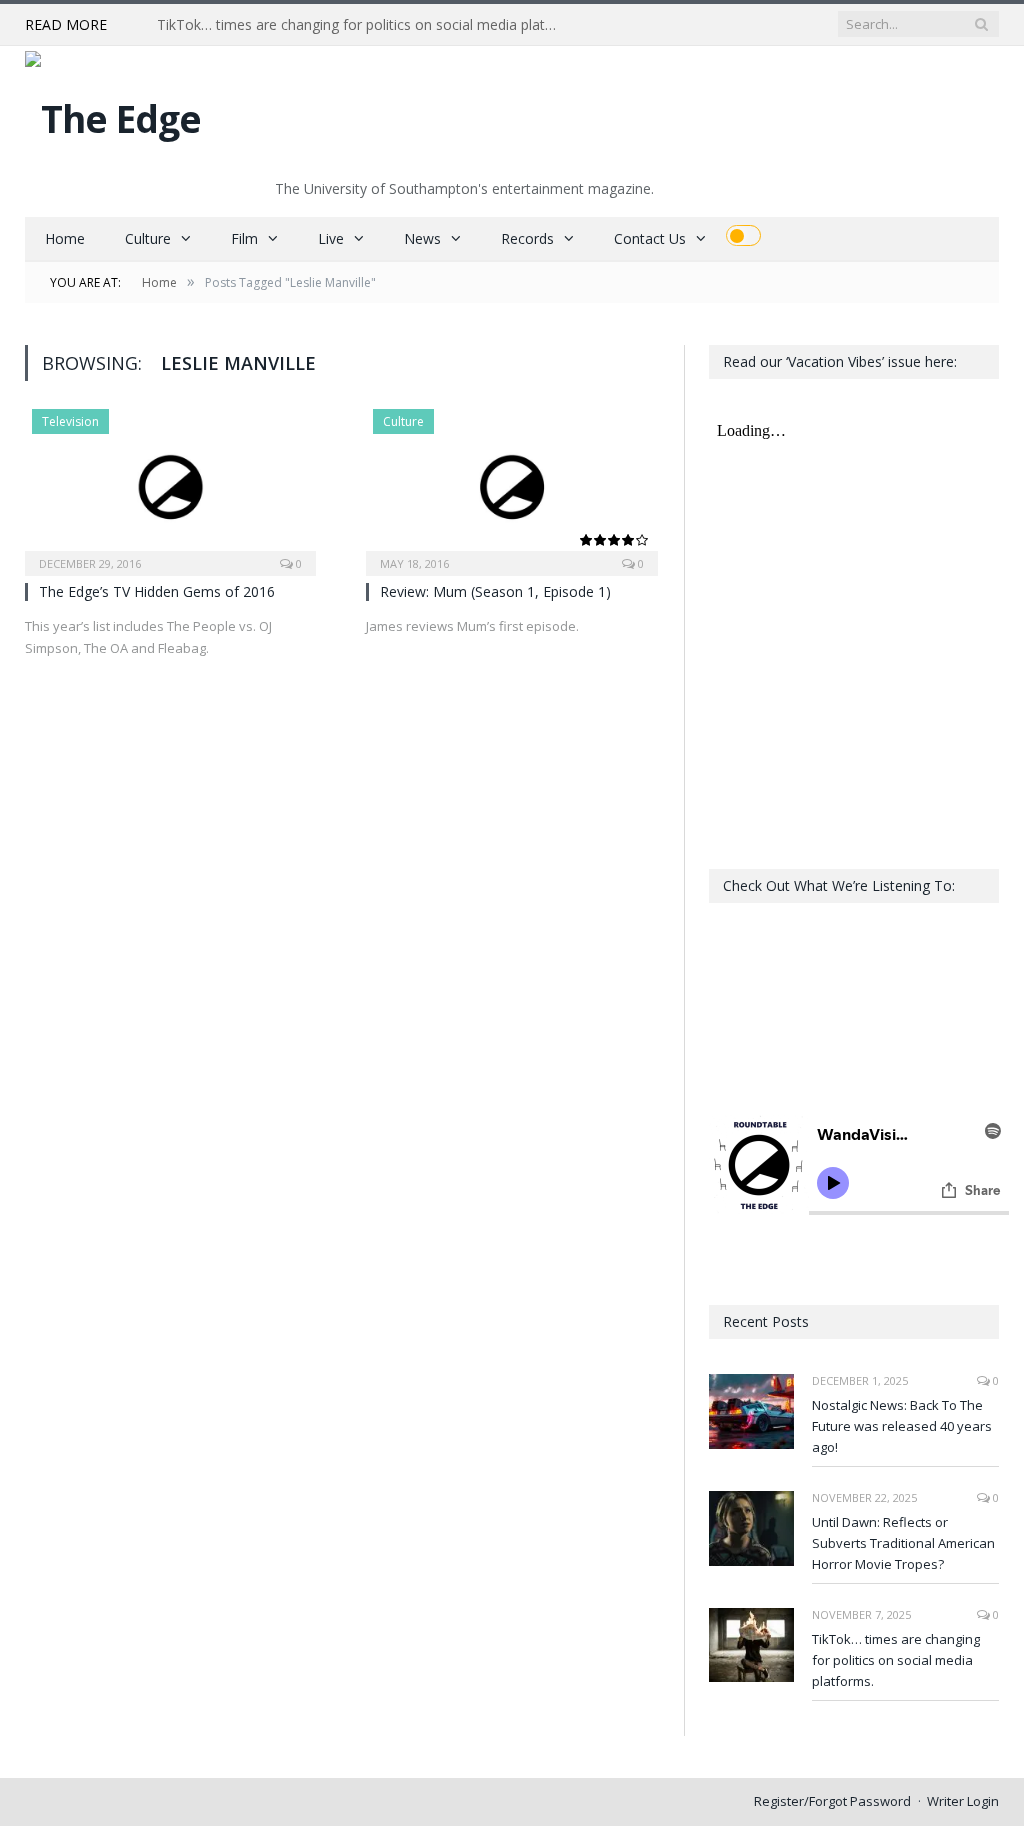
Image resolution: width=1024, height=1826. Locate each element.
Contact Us (650, 238)
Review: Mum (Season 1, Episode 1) (495, 591)
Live (331, 238)
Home (65, 238)
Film (244, 238)
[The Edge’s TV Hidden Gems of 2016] (170, 486)
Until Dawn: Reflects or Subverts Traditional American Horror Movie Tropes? (903, 1543)
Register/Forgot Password (832, 1801)
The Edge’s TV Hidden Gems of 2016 (157, 591)
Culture (148, 238)
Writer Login (963, 1801)
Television (70, 421)
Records (527, 238)
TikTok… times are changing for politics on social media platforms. (362, 25)
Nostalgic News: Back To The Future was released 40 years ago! (902, 1426)
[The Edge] (113, 113)
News (422, 238)
